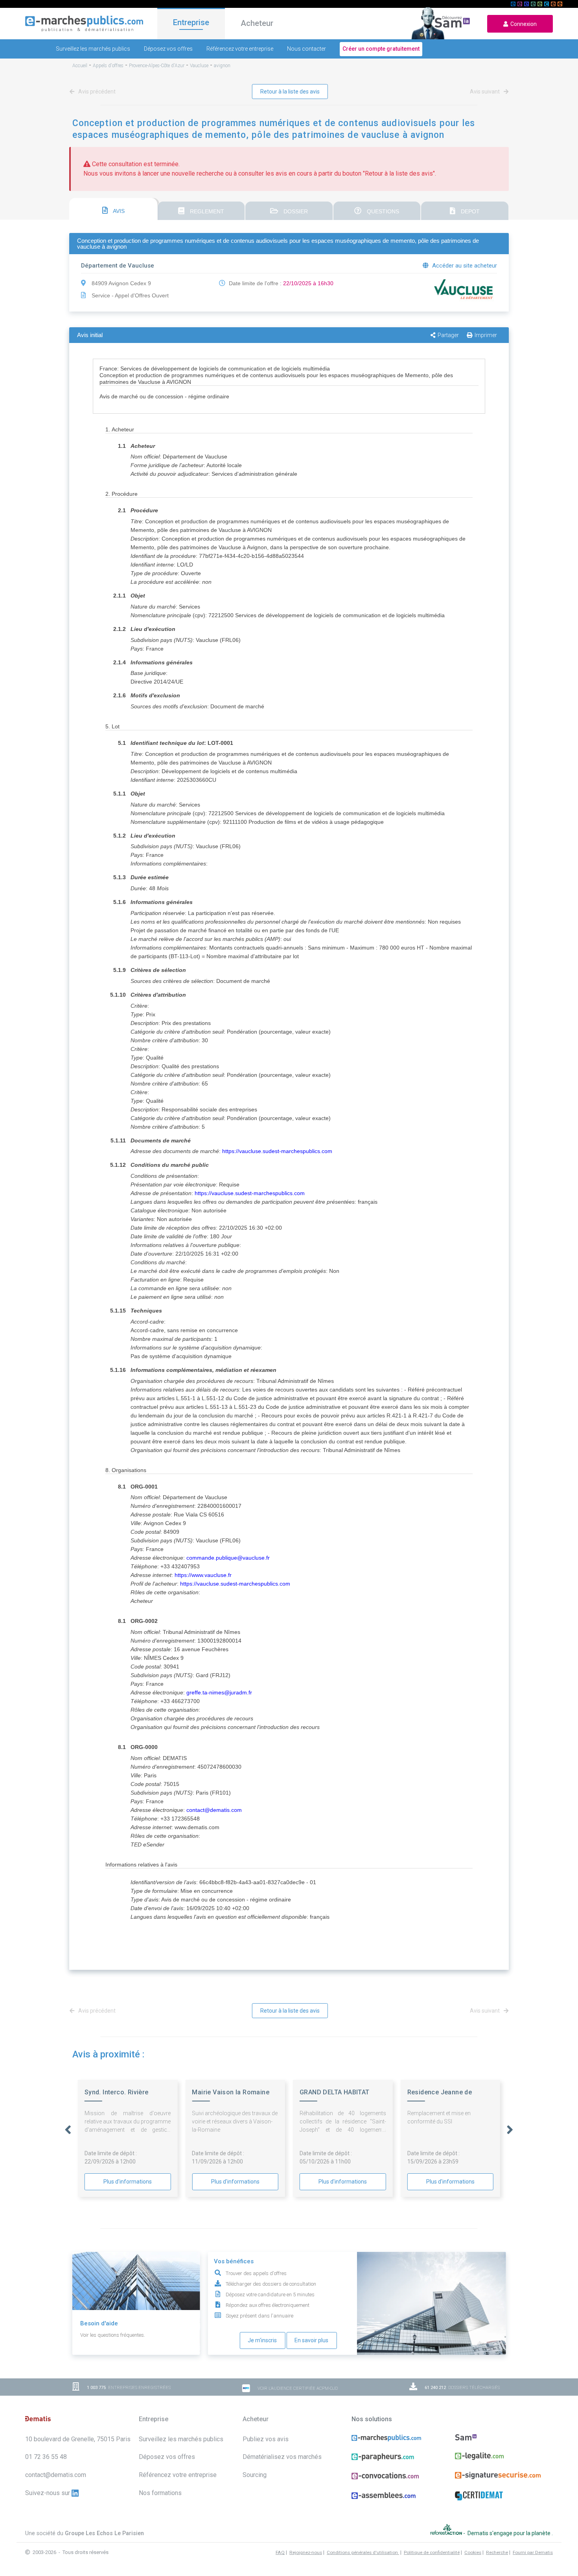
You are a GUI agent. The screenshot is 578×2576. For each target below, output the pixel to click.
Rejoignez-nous (306, 2552)
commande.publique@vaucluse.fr (228, 1558)
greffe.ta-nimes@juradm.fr (219, 1692)
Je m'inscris (262, 2340)
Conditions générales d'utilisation (363, 2552)
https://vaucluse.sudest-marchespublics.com (277, 1151)
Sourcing (255, 2475)
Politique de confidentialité (432, 2552)
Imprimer (486, 335)
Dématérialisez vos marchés (282, 2457)
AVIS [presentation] (118, 211)
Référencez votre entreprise (240, 49)
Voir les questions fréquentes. (113, 2335)
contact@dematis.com (214, 1810)
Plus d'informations (128, 2182)
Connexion (522, 24)
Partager (448, 335)
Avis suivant (485, 92)
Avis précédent (96, 92)
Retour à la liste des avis (290, 92)
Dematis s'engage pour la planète (510, 2533)
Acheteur (257, 23)
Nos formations (160, 2493)
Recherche (497, 2552)
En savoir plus (311, 2340)
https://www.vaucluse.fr (203, 1575)
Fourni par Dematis (533, 2552)
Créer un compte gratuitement (381, 49)
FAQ (280, 2552)
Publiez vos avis (266, 2439)
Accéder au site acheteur (464, 266)
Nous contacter (306, 49)
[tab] (113, 209)
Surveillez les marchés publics (93, 49)
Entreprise (191, 22)
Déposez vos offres (168, 49)
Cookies (473, 2552)
